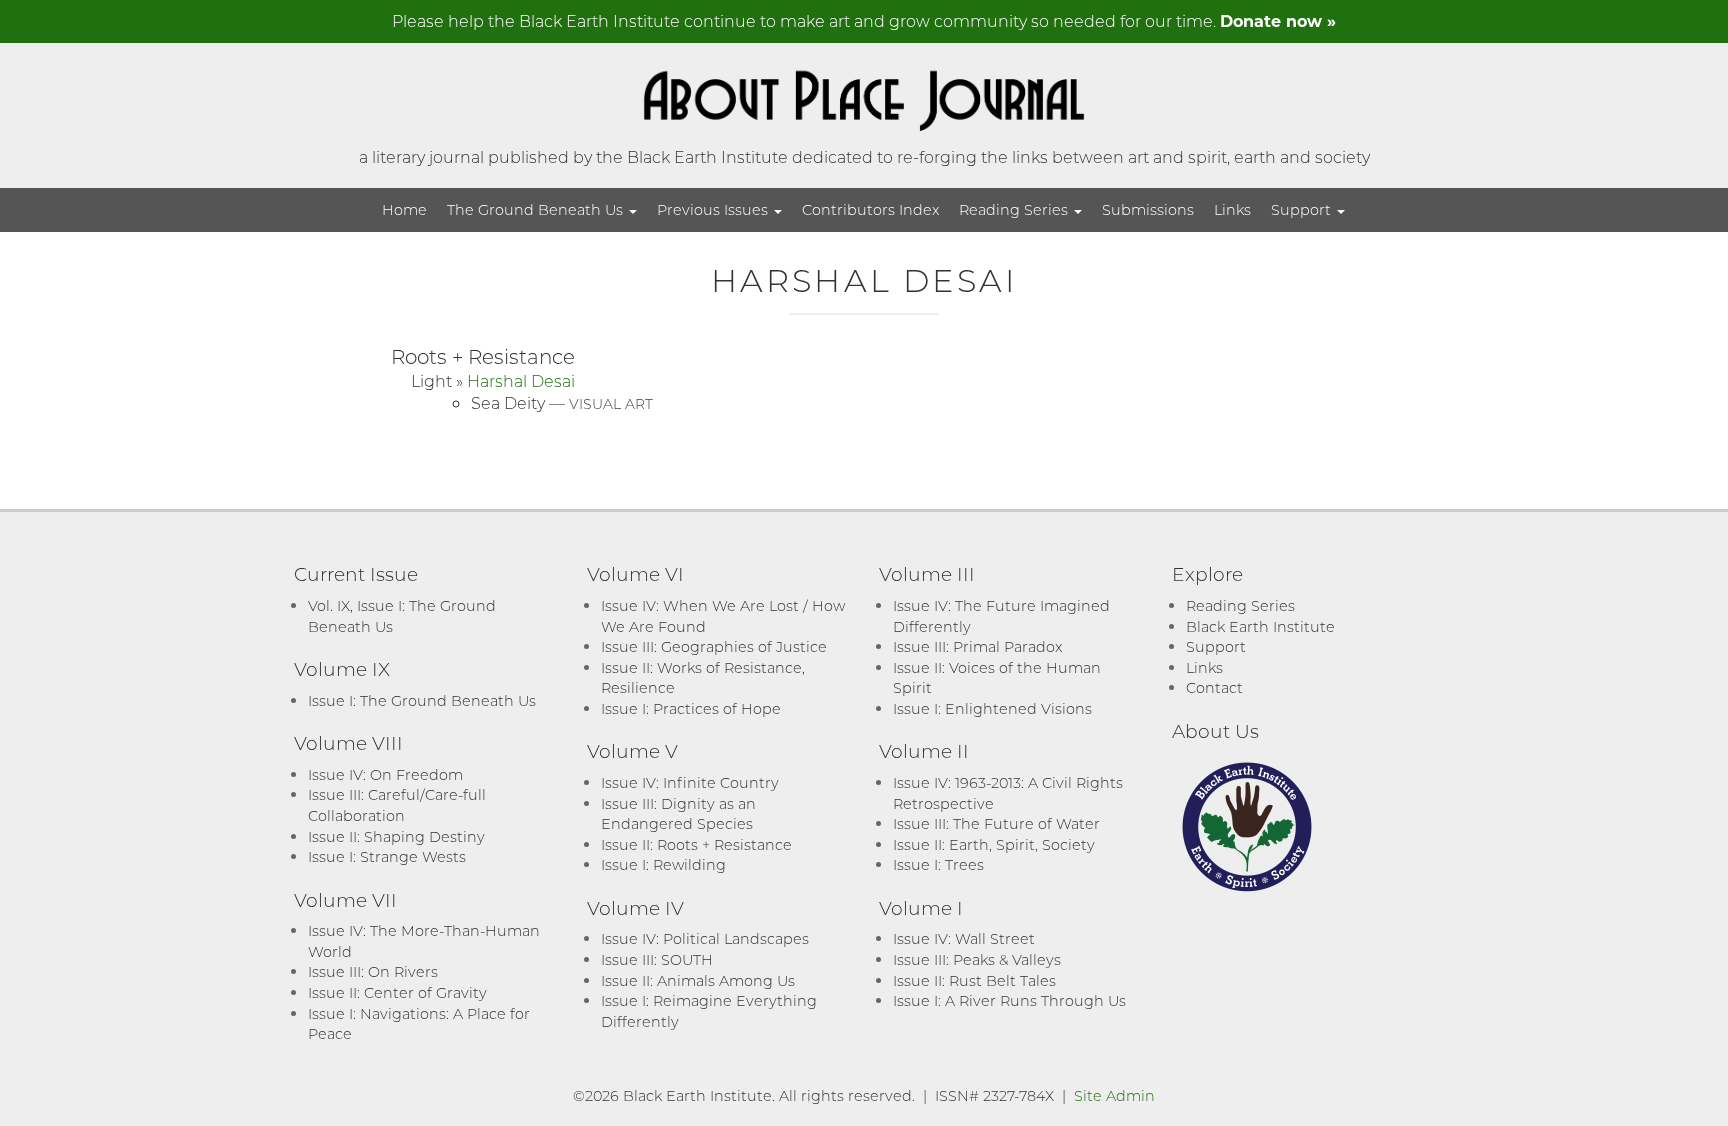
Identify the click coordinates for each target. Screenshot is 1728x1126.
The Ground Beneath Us (537, 209)
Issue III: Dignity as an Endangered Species (678, 814)
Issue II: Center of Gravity (397, 992)
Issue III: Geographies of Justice (714, 646)
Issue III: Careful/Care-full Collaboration (397, 805)
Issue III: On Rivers (373, 971)
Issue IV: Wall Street (964, 938)
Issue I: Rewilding (663, 864)
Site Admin (1114, 1095)
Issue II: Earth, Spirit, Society (994, 844)
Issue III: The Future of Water (996, 823)
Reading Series (1015, 209)
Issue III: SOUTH (657, 959)
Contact (1214, 687)
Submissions (1148, 209)
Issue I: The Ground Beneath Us (422, 700)
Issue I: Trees (938, 864)
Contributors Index (870, 209)
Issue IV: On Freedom (385, 774)
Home (404, 209)
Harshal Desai (521, 380)
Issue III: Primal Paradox (977, 646)
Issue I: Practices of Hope (691, 708)
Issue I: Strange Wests (387, 856)
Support (1303, 209)
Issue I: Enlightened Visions (992, 708)
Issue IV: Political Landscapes (705, 938)
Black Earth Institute (1260, 626)
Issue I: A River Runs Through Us (1009, 1000)
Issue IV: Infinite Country (690, 782)
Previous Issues (714, 209)
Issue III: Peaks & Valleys (977, 959)
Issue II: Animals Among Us (698, 980)
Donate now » (1278, 20)
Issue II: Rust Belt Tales (974, 980)
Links (1232, 209)
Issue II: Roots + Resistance (696, 844)
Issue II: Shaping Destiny (396, 836)
